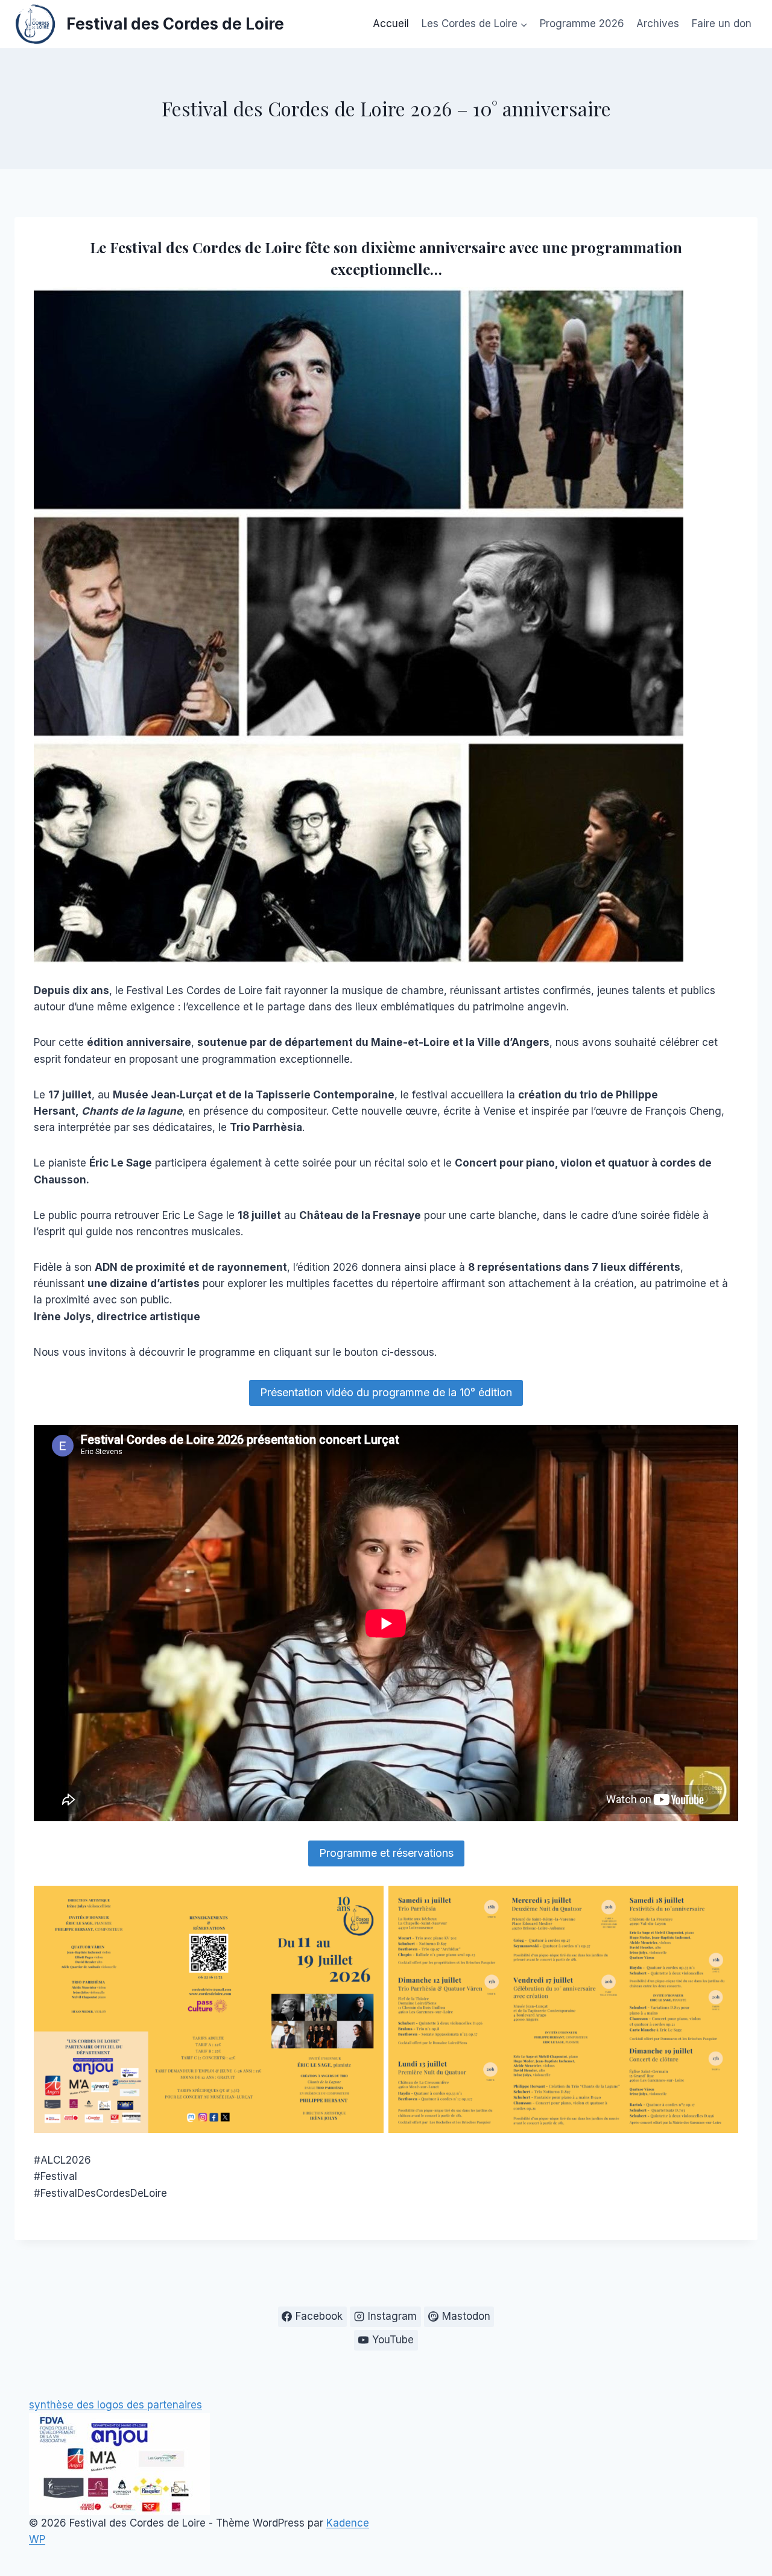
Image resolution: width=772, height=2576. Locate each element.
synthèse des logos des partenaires (115, 2405)
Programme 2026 (582, 24)
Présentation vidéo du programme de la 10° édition (386, 1392)
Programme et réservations (386, 1853)
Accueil (391, 24)
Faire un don (722, 24)
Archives (658, 24)
